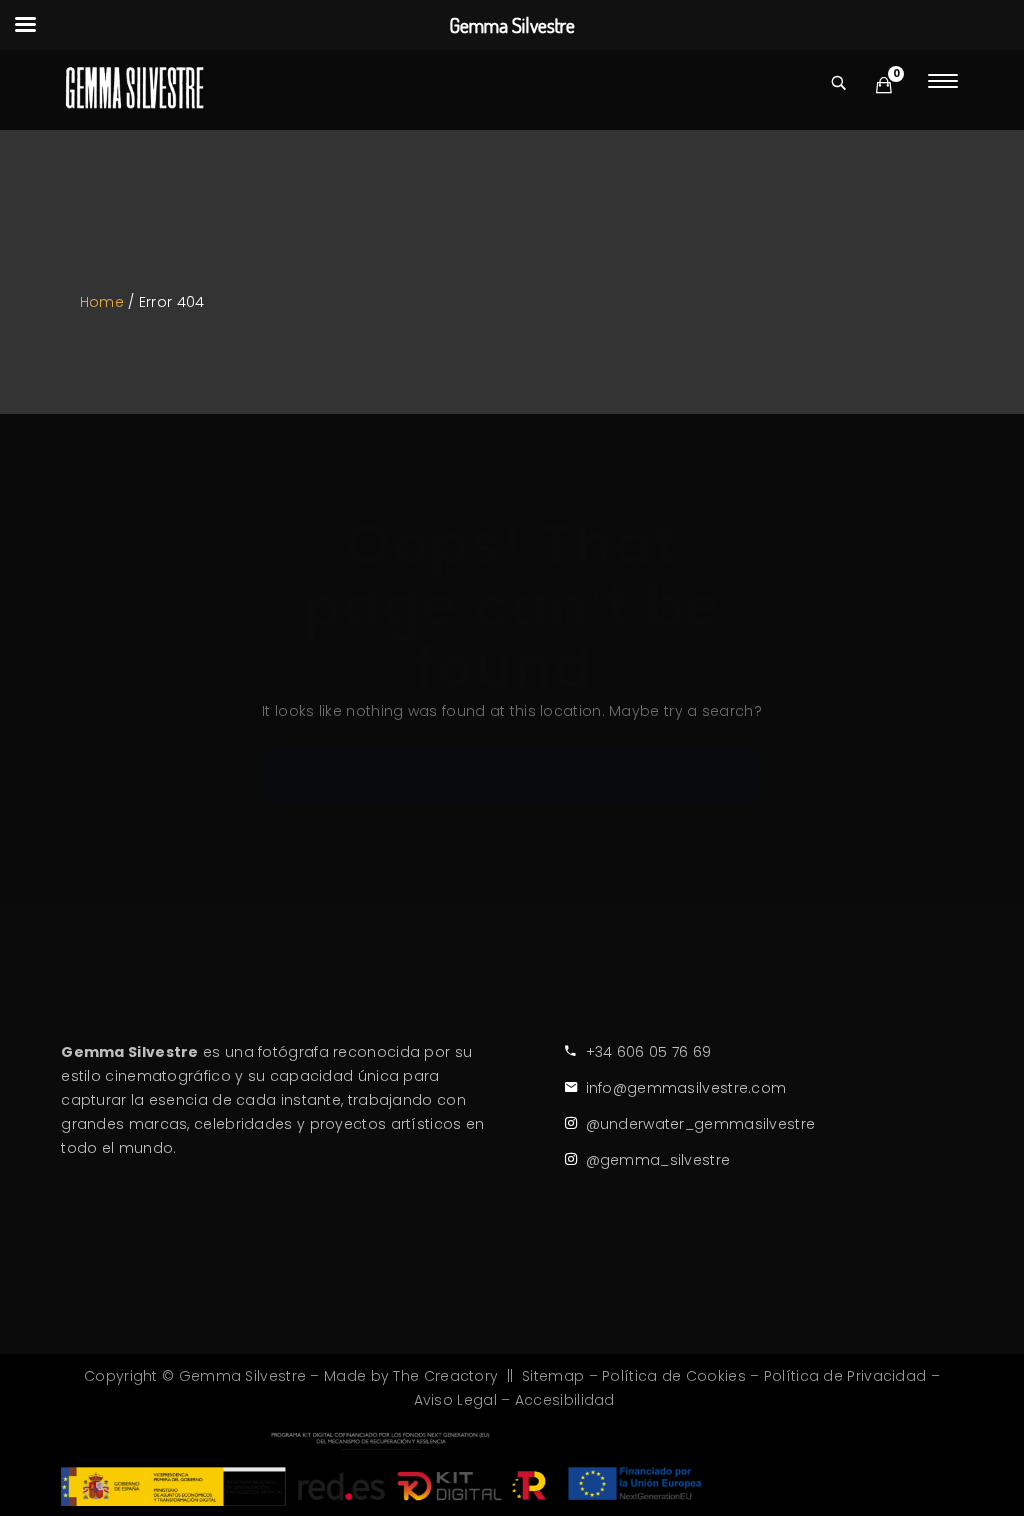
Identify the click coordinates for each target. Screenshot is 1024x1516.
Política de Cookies (674, 1376)
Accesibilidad (565, 1400)
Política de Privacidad (845, 1376)
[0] (884, 85)
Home (102, 302)
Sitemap (553, 1376)
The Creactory (445, 1376)
